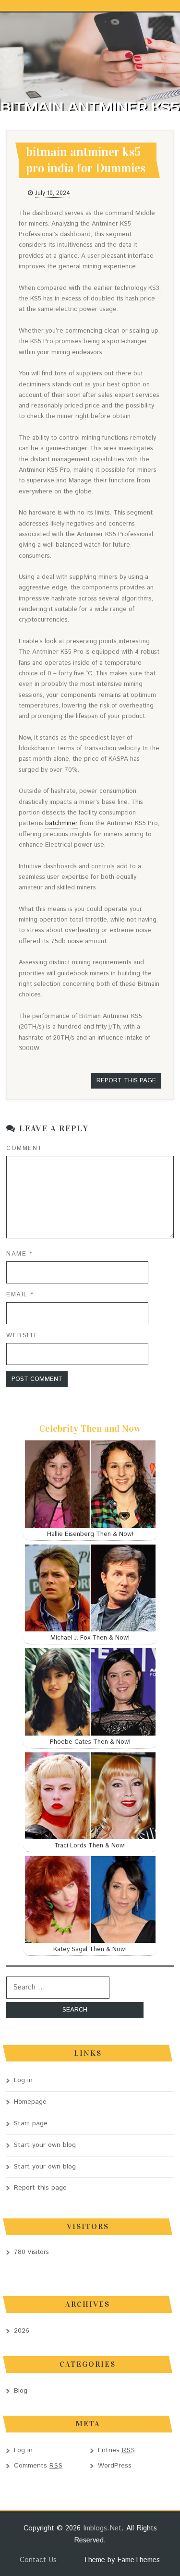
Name (19, 1254)
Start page (31, 2123)
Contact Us (38, 2560)
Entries (117, 2450)
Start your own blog (45, 2145)
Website (23, 1336)
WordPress (115, 2466)
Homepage (30, 2102)
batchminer (61, 823)
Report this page (126, 1081)
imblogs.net (102, 2528)
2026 (22, 2331)
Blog (21, 2391)
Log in (23, 2080)
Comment (24, 1148)
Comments (38, 2466)
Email (20, 1295)
